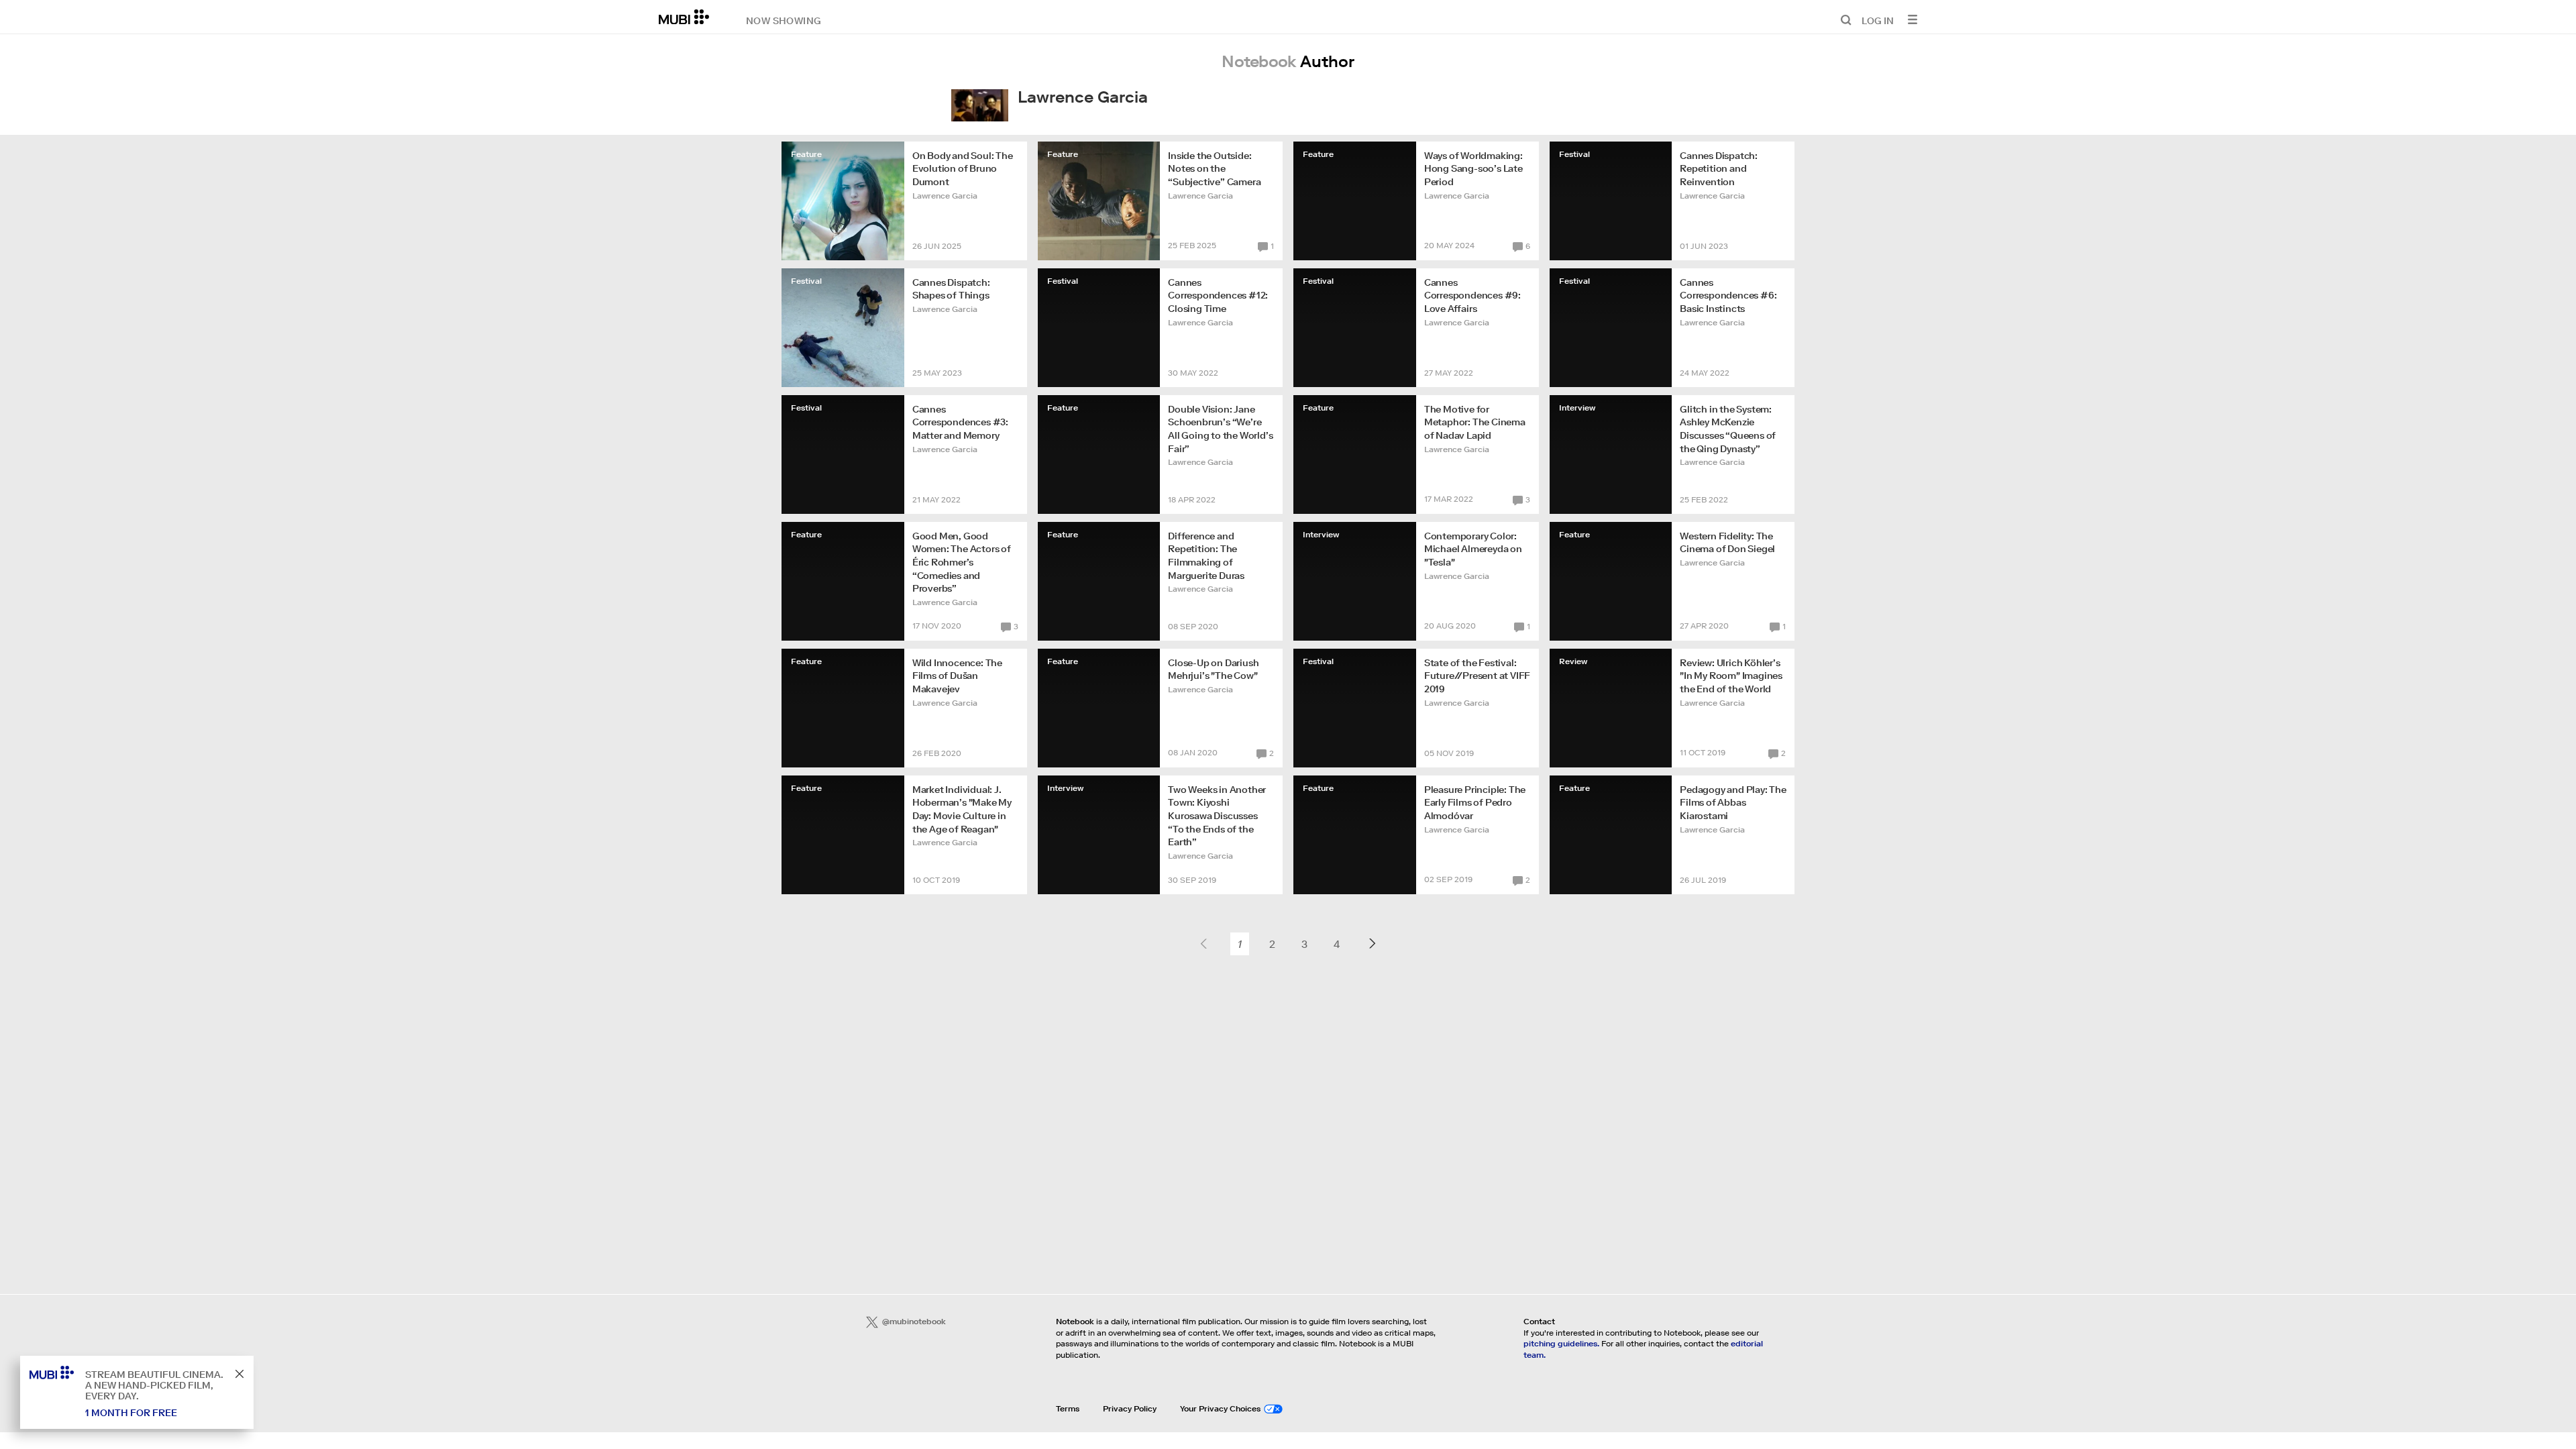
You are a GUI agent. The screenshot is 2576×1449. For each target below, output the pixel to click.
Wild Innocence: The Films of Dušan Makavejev (957, 676)
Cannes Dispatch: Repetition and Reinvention (1719, 169)
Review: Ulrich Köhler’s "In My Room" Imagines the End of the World (1731, 676)
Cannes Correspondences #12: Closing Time (1218, 296)
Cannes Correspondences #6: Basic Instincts (1728, 296)
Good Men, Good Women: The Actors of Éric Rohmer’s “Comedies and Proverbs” (962, 562)
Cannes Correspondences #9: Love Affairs (1472, 296)
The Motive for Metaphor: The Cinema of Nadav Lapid (1475, 422)
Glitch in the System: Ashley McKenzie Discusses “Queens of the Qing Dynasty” (1728, 429)
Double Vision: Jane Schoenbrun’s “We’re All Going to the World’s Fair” (1220, 429)
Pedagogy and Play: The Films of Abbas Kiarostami (1733, 803)
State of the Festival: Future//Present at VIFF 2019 (1477, 676)
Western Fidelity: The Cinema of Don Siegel (1727, 543)
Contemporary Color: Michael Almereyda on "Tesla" (1473, 549)
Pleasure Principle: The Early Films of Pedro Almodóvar (1475, 803)
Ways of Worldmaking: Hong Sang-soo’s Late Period (1473, 169)
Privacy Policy (1130, 1408)
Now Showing (784, 20)
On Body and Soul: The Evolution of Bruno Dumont (963, 169)
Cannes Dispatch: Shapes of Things (951, 289)
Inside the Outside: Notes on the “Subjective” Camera (1214, 169)
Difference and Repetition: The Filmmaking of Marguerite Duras (1206, 556)
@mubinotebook (914, 1321)
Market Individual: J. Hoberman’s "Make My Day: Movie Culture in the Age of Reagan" (962, 809)
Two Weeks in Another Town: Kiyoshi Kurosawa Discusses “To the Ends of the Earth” (1217, 816)
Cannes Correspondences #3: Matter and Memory (960, 422)
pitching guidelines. (1561, 1343)
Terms (1068, 1408)
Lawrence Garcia (945, 196)
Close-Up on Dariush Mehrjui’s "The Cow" (1213, 669)
